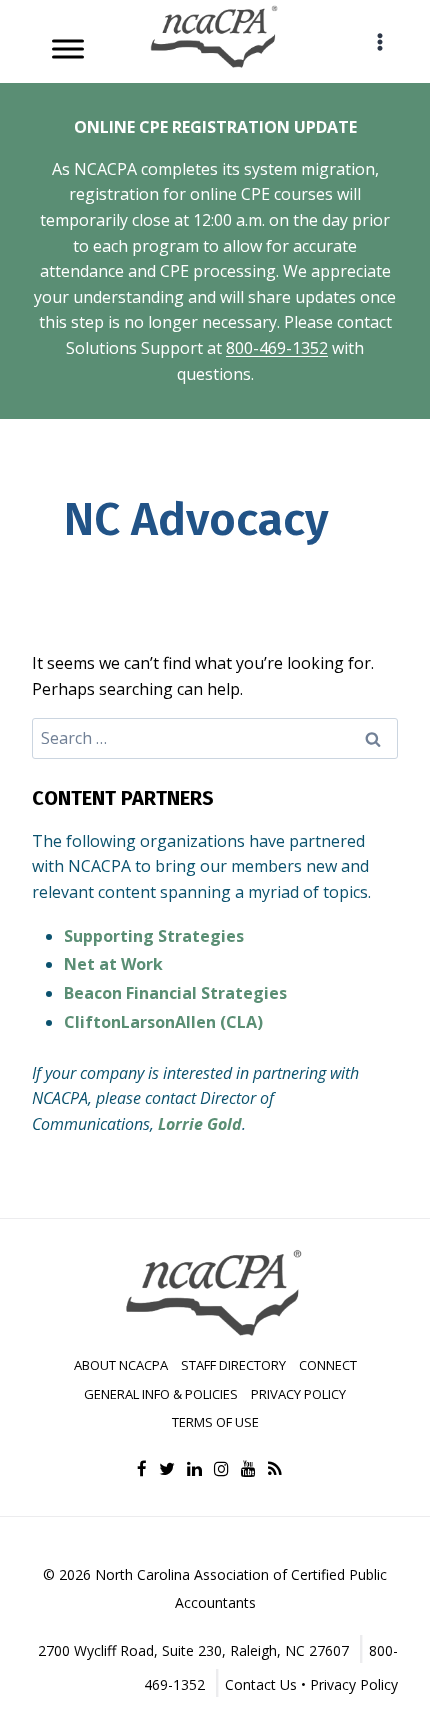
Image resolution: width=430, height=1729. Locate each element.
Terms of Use (215, 1422)
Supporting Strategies (154, 936)
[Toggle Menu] (68, 48)
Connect (328, 1365)
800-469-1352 (277, 348)
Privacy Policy (298, 1394)
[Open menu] (379, 41)
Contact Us (261, 1684)
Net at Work (113, 964)
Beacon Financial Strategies (175, 993)
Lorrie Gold (200, 1124)
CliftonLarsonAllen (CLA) (163, 1022)
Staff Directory (233, 1365)
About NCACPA (121, 1365)
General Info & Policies (161, 1394)
